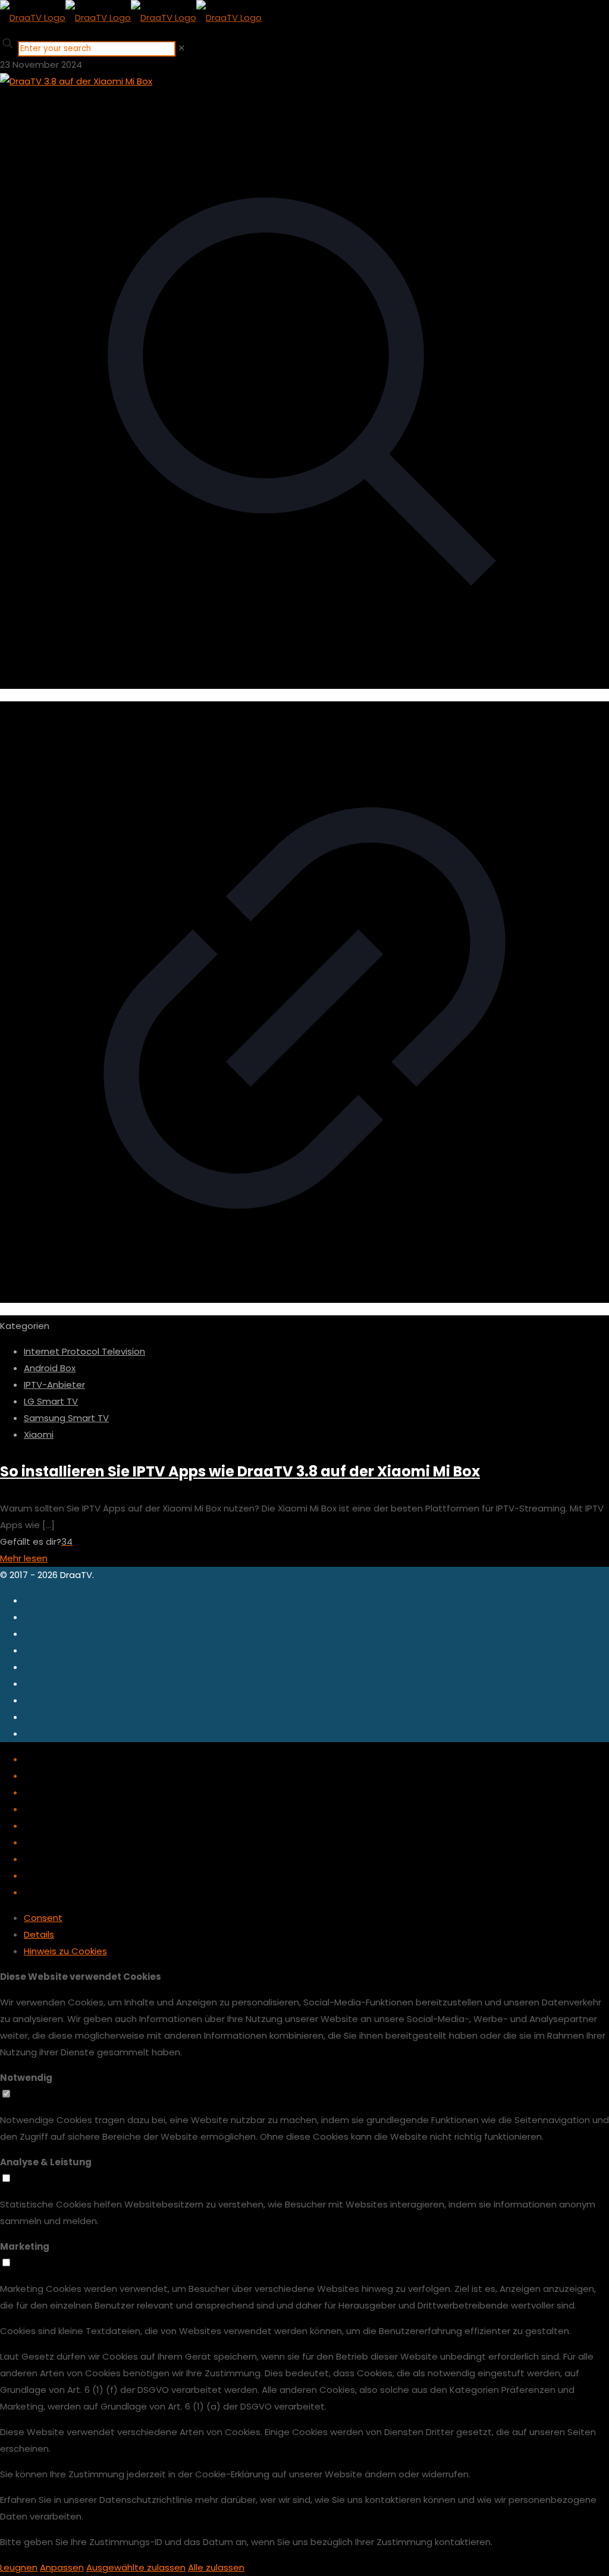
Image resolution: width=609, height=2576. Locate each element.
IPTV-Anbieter (54, 1385)
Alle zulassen (216, 2567)
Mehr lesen (24, 1558)
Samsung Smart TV (66, 1418)
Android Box (50, 1368)
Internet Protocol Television (84, 1351)
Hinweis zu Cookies (65, 1951)
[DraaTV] (131, 18)
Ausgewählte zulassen (136, 2567)
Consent (43, 1918)
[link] (182, 48)
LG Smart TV (51, 1401)
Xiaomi (39, 1435)
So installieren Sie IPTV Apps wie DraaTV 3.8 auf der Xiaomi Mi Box (240, 1471)
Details (39, 1934)
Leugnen (19, 2567)
